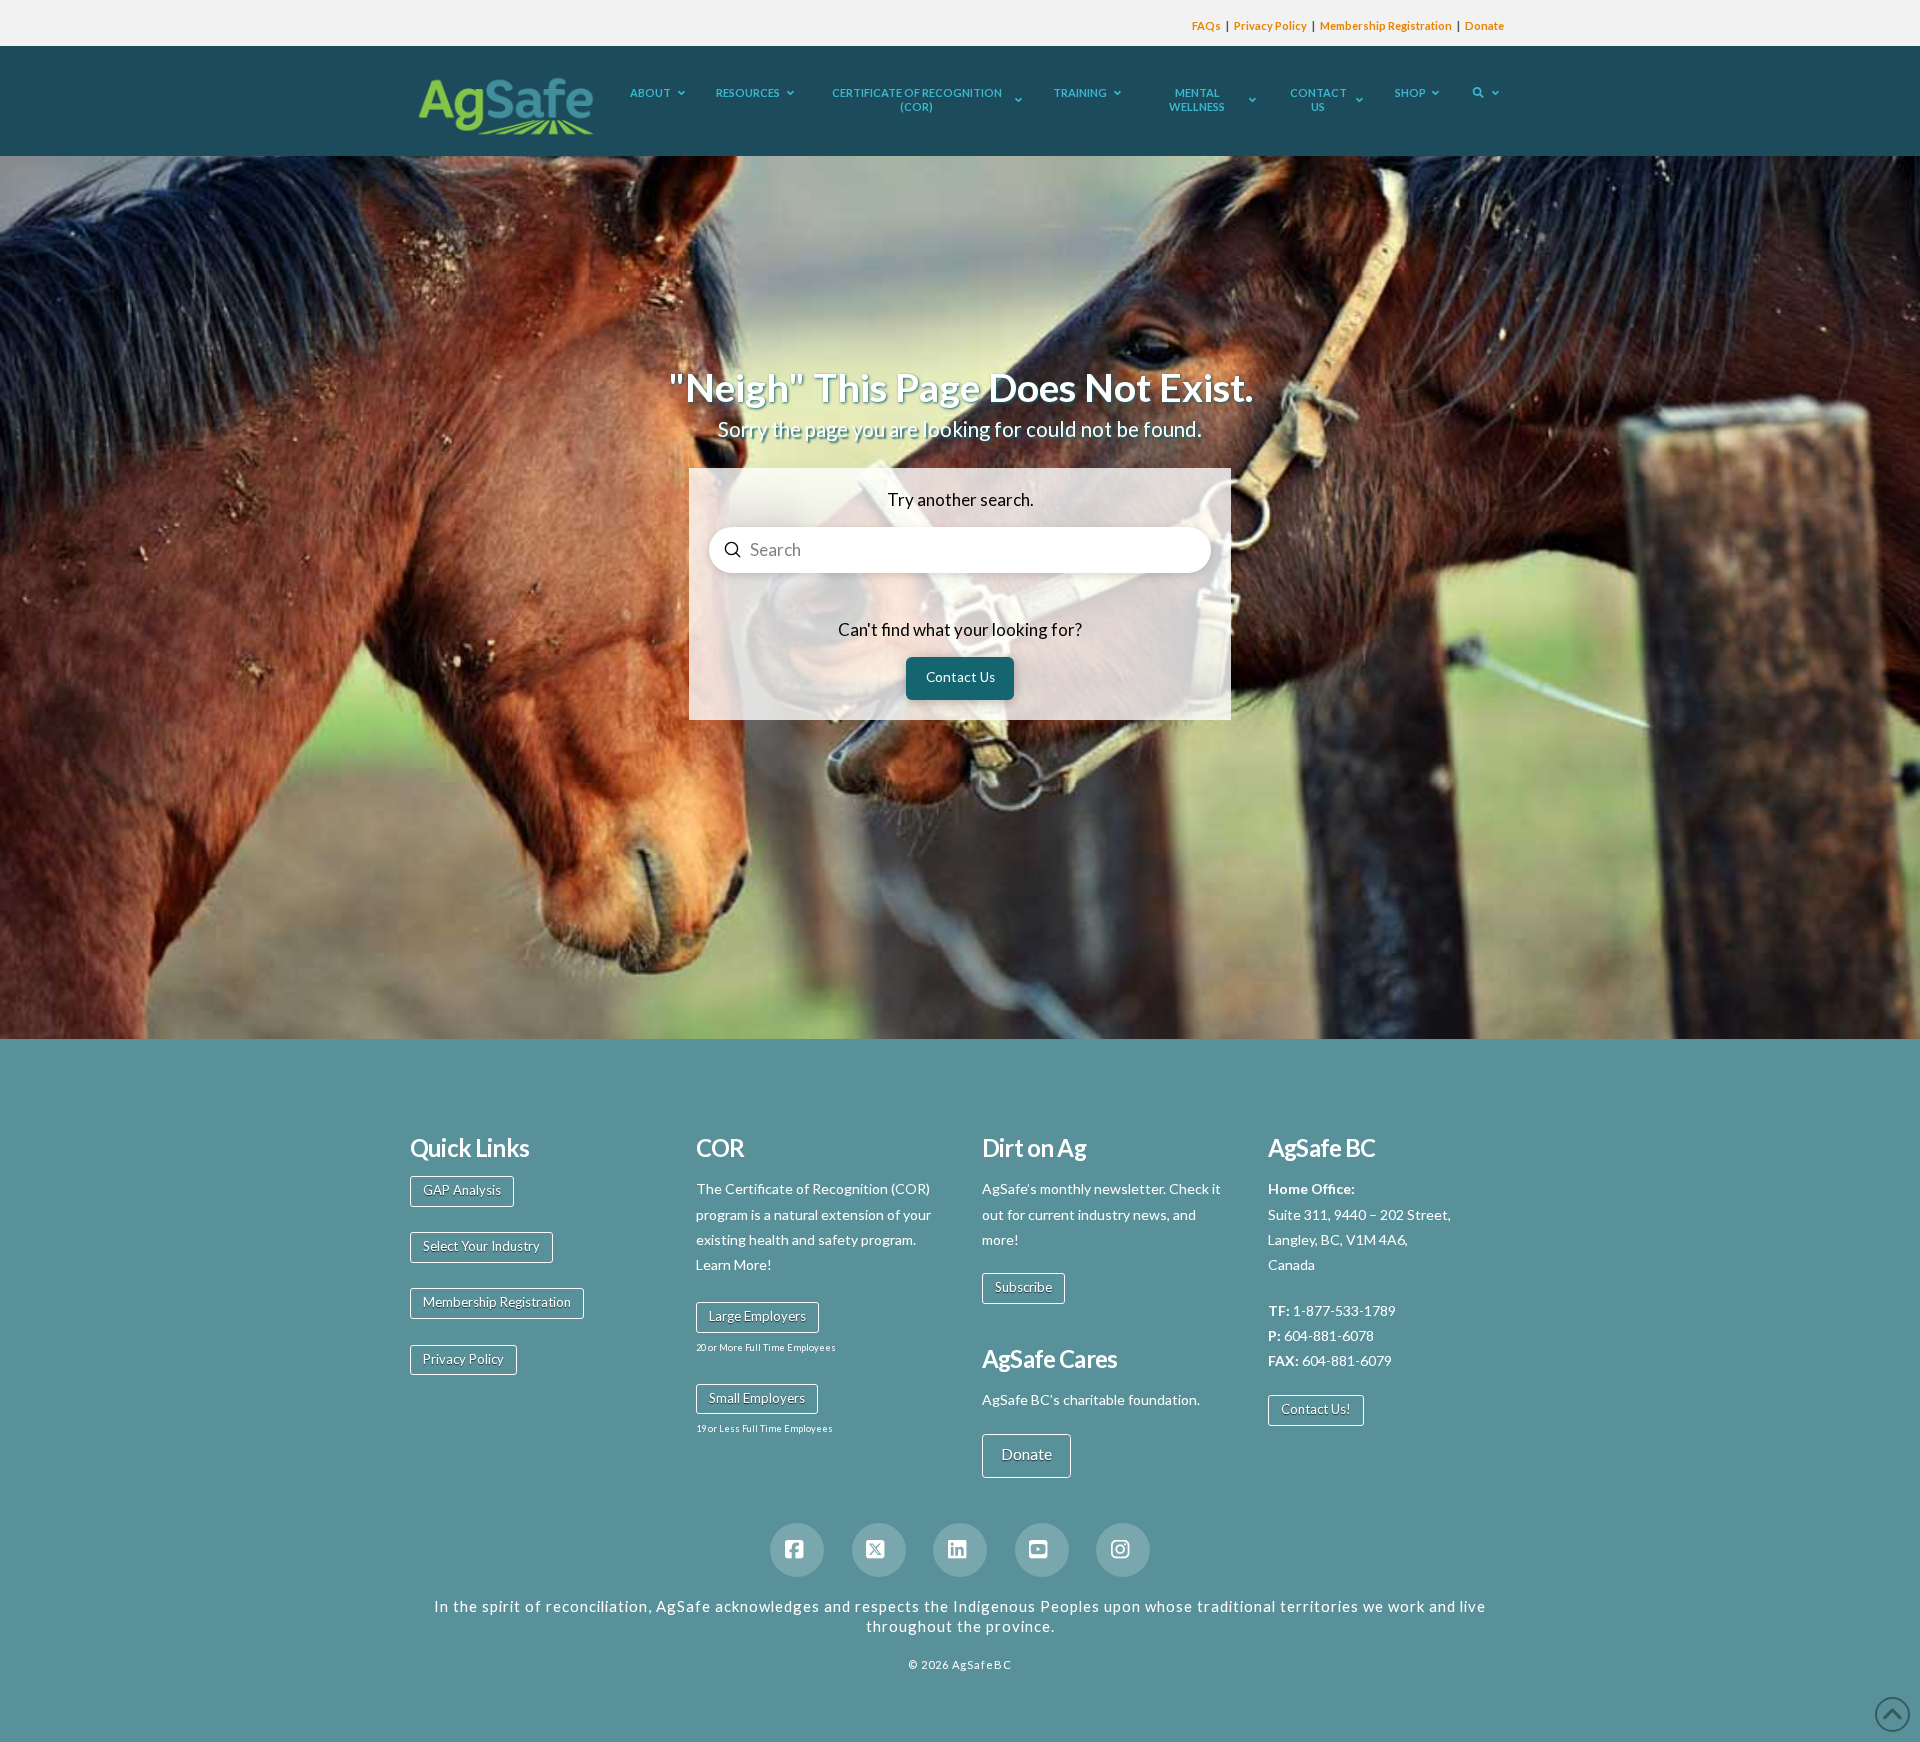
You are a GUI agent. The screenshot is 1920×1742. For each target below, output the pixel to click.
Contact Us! (1316, 1409)
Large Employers (757, 1316)
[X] (879, 1550)
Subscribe (1023, 1287)
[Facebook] (797, 1550)
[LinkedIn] (960, 1550)
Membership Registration (1386, 25)
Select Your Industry (481, 1246)
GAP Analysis (462, 1190)
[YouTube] (1042, 1550)
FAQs (1206, 25)
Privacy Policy (1270, 25)
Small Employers (757, 1398)
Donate (1484, 25)
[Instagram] (1123, 1550)
